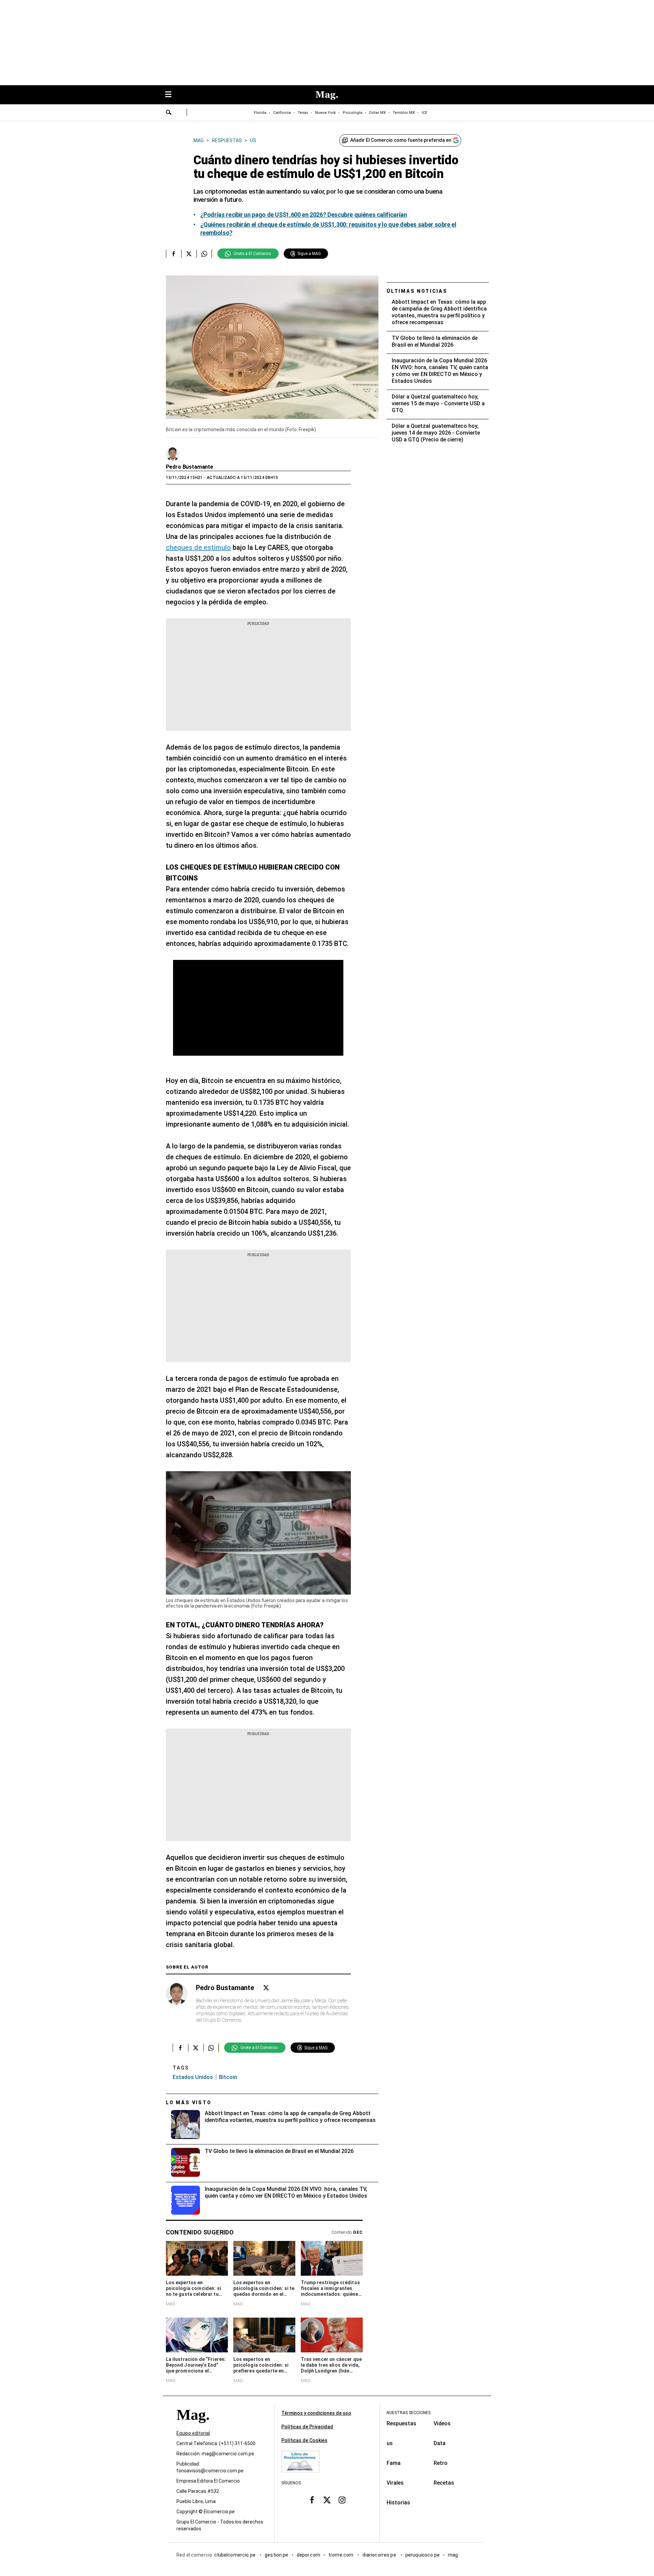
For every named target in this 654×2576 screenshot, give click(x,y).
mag (453, 2555)
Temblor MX (404, 113)
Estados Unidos (193, 2077)
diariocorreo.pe (380, 2555)
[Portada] (193, 2427)
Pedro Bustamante (190, 467)
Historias (398, 2503)
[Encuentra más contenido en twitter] (189, 254)
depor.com (308, 2555)
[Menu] (172, 95)
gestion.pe (277, 2555)
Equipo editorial (193, 2434)
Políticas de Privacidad (307, 2427)
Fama (394, 2463)
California (282, 113)
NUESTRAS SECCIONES (409, 2413)
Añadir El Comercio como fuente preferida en (401, 140)
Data (440, 2443)
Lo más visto (189, 2103)
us (390, 2443)
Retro (441, 2463)
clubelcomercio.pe (235, 2555)
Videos (442, 2423)
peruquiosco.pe (423, 2555)
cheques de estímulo (198, 547)
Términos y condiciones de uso (316, 2413)
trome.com (341, 2555)
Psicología (353, 113)
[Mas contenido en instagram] (342, 2500)
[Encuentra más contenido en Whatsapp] (204, 254)
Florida (260, 113)
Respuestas (401, 2423)
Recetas (444, 2483)
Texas (303, 113)
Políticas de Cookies (304, 2440)
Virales (395, 2483)
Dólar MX (378, 113)
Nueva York (325, 113)
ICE (424, 113)
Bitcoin (228, 2077)
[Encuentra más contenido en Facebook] (174, 254)
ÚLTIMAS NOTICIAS (417, 291)
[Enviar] (169, 113)
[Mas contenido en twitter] (327, 2500)
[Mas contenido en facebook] (312, 2500)
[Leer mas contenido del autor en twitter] (266, 1988)
